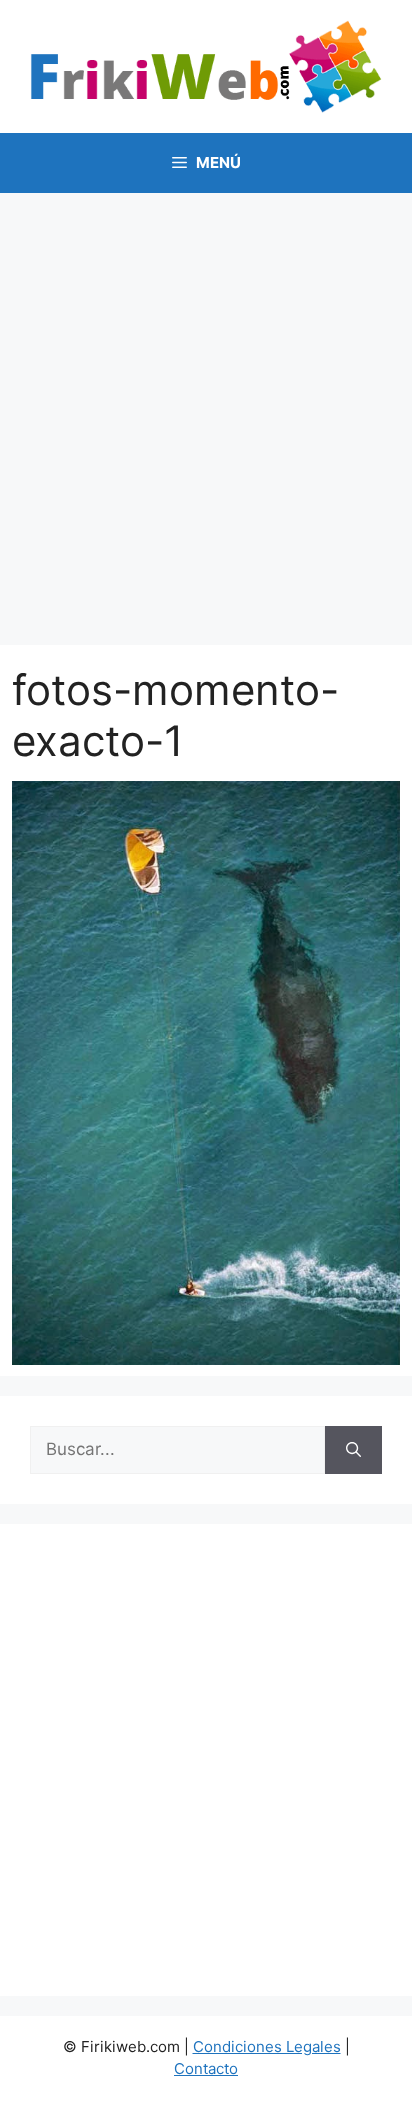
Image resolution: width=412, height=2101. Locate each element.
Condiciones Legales (267, 2046)
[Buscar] (353, 1450)
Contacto (206, 2068)
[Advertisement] (206, 409)
